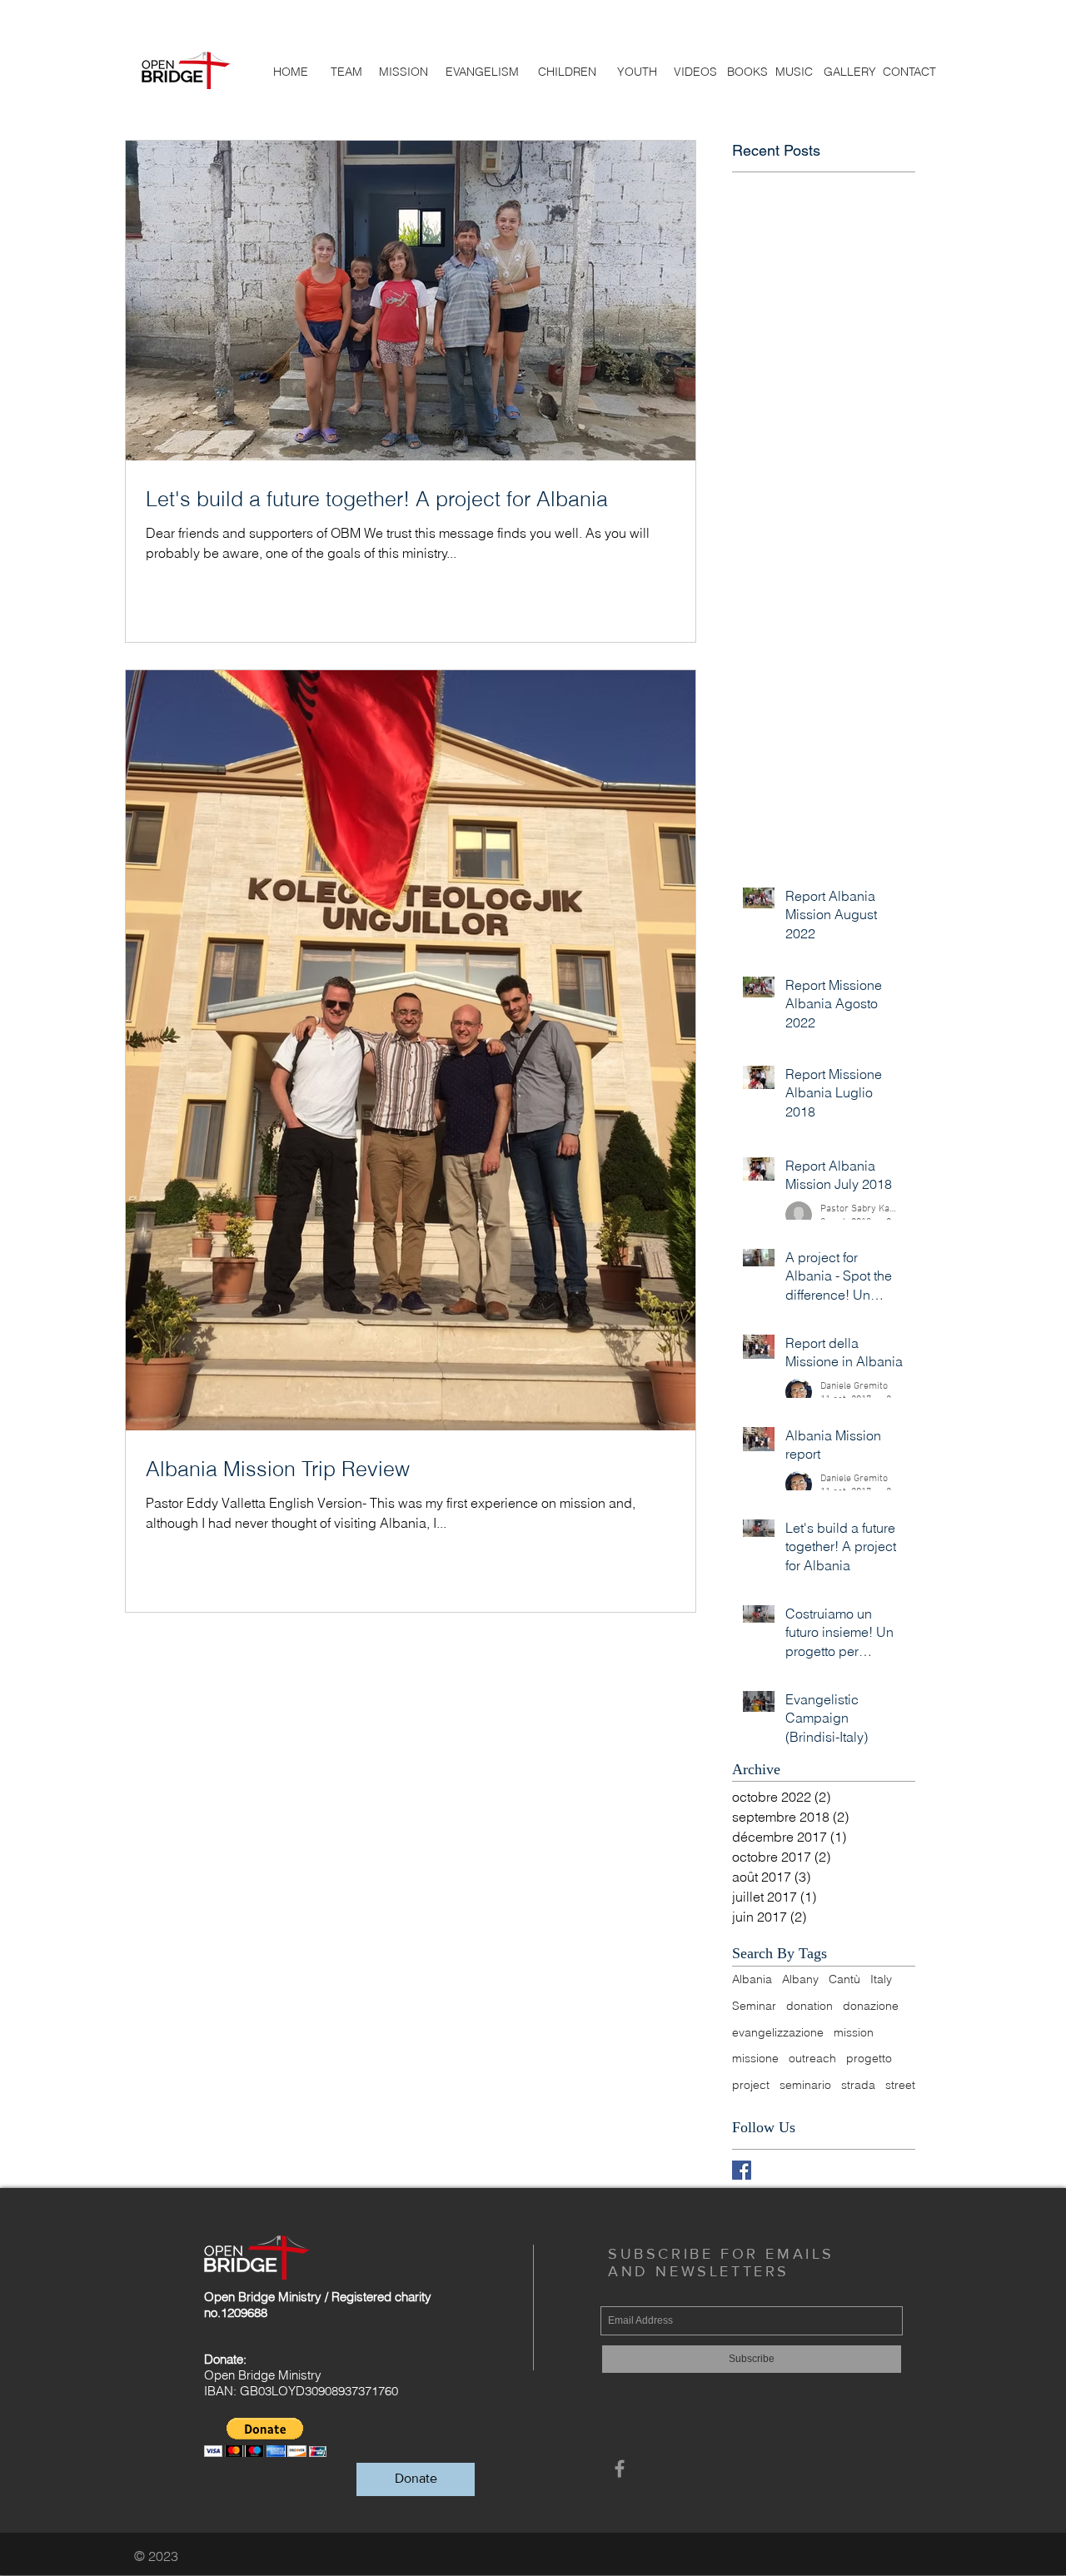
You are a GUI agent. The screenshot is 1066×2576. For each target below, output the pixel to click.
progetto (869, 2058)
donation (809, 2006)
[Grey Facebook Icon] (620, 2469)
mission (854, 2032)
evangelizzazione (778, 2032)
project (751, 2085)
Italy (881, 1979)
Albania (752, 1979)
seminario (805, 2085)
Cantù (844, 1979)
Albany (800, 1979)
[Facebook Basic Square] (742, 2170)
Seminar (754, 2006)
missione (755, 2058)
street (900, 2085)
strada (858, 2085)
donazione (871, 2006)
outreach (812, 2058)
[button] (265, 2437)
